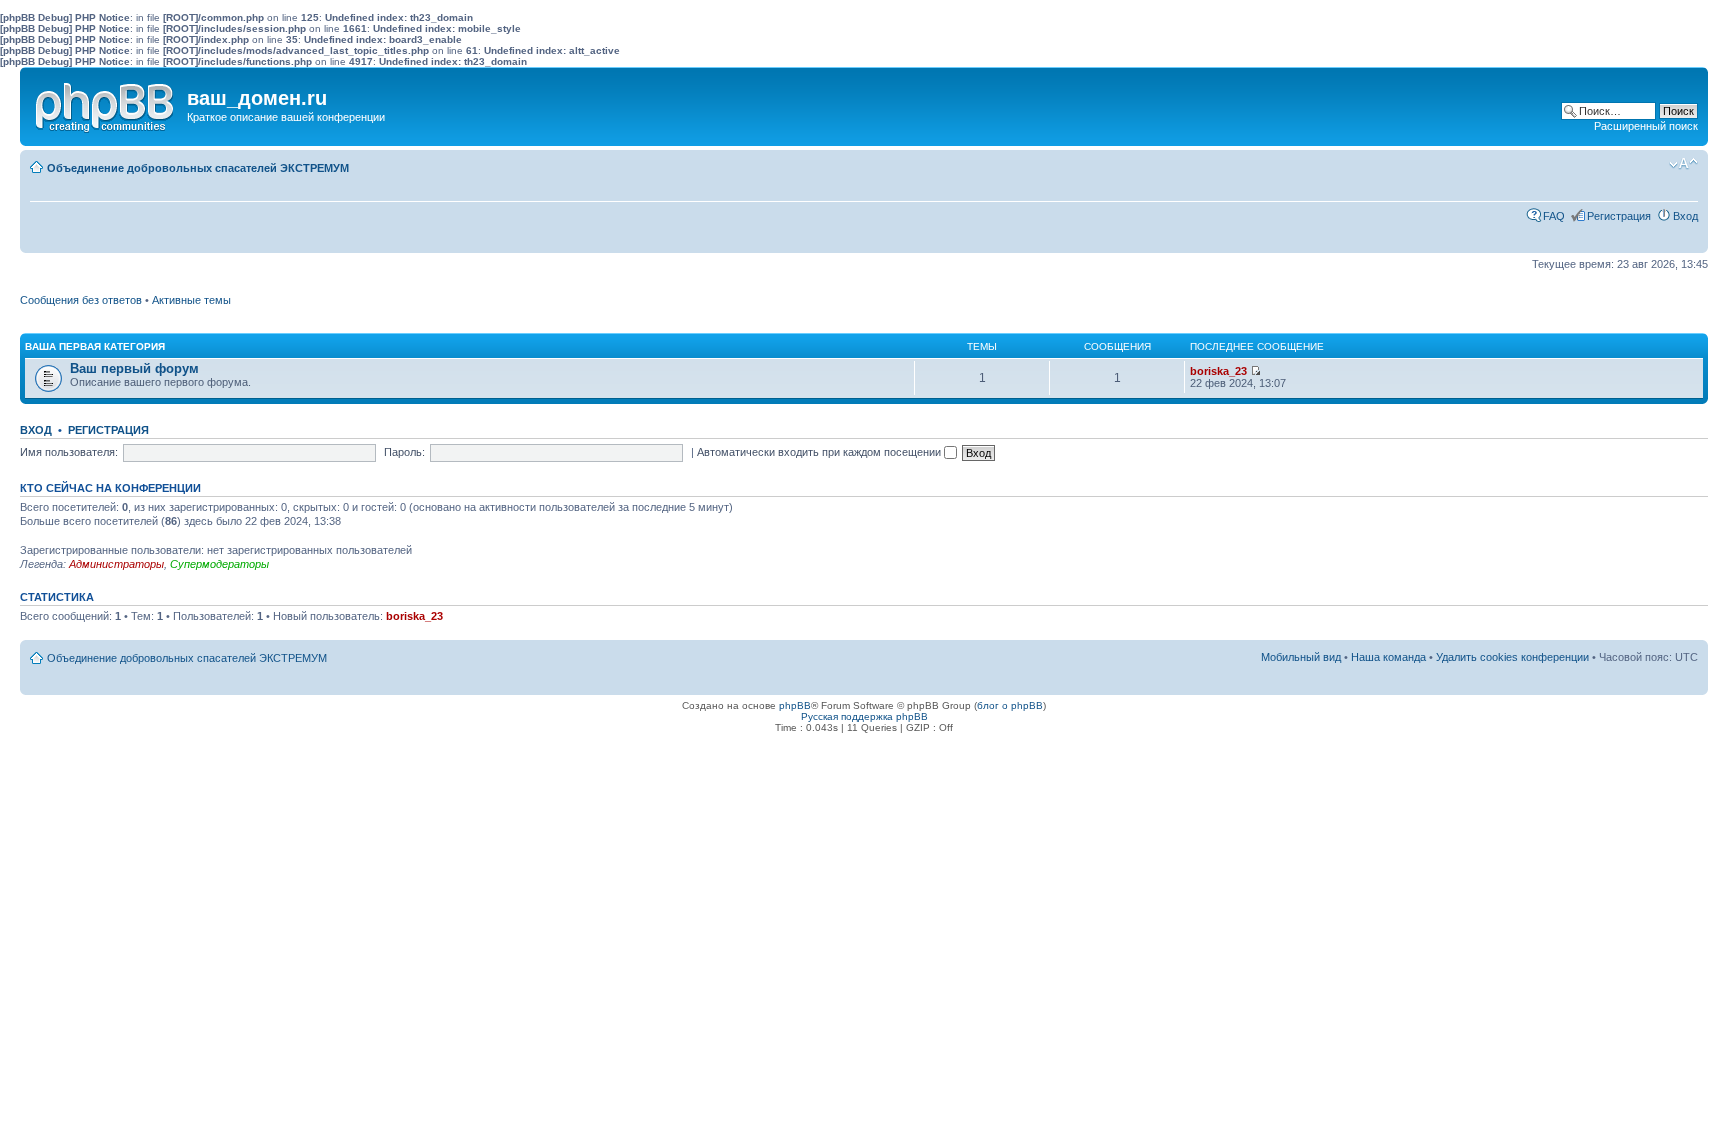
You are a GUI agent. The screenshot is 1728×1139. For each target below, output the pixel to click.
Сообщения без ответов (81, 300)
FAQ (1554, 216)
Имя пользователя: (69, 452)
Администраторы (116, 564)
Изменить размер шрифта (1683, 164)
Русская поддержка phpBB (864, 716)
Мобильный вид (1653, 164)
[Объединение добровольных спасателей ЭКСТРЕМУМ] (106, 103)
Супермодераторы (219, 564)
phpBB (795, 705)
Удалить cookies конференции (1512, 657)
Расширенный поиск (1646, 126)
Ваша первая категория (95, 346)
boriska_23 (1218, 371)
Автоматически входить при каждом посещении (820, 452)
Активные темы (191, 300)
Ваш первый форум (134, 368)
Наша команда (1388, 657)
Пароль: (404, 452)
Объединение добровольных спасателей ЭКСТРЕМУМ (198, 168)
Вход (1685, 216)
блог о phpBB (1010, 705)
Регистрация (1619, 216)
